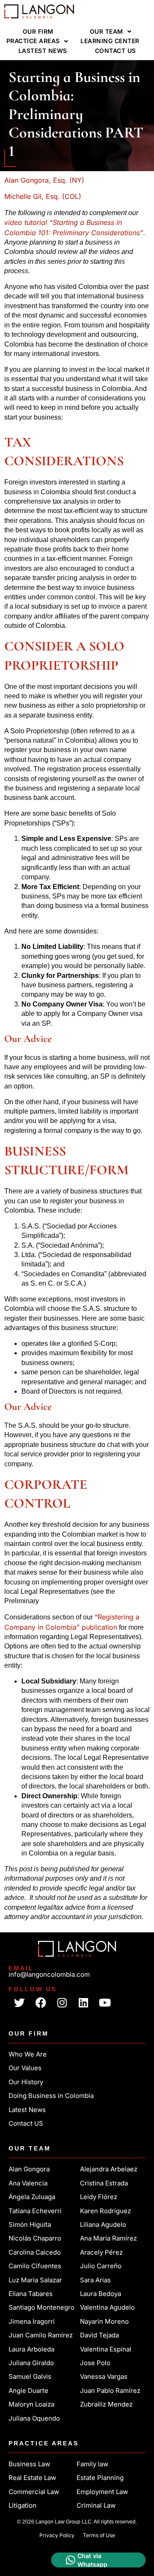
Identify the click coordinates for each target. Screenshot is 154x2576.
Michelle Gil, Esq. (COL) (43, 196)
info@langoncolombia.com (49, 1974)
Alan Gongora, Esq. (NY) (44, 180)
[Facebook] (41, 2003)
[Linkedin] (83, 2003)
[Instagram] (62, 2003)
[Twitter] (19, 2003)
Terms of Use (99, 2535)
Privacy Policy (57, 2535)
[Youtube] (105, 2003)
